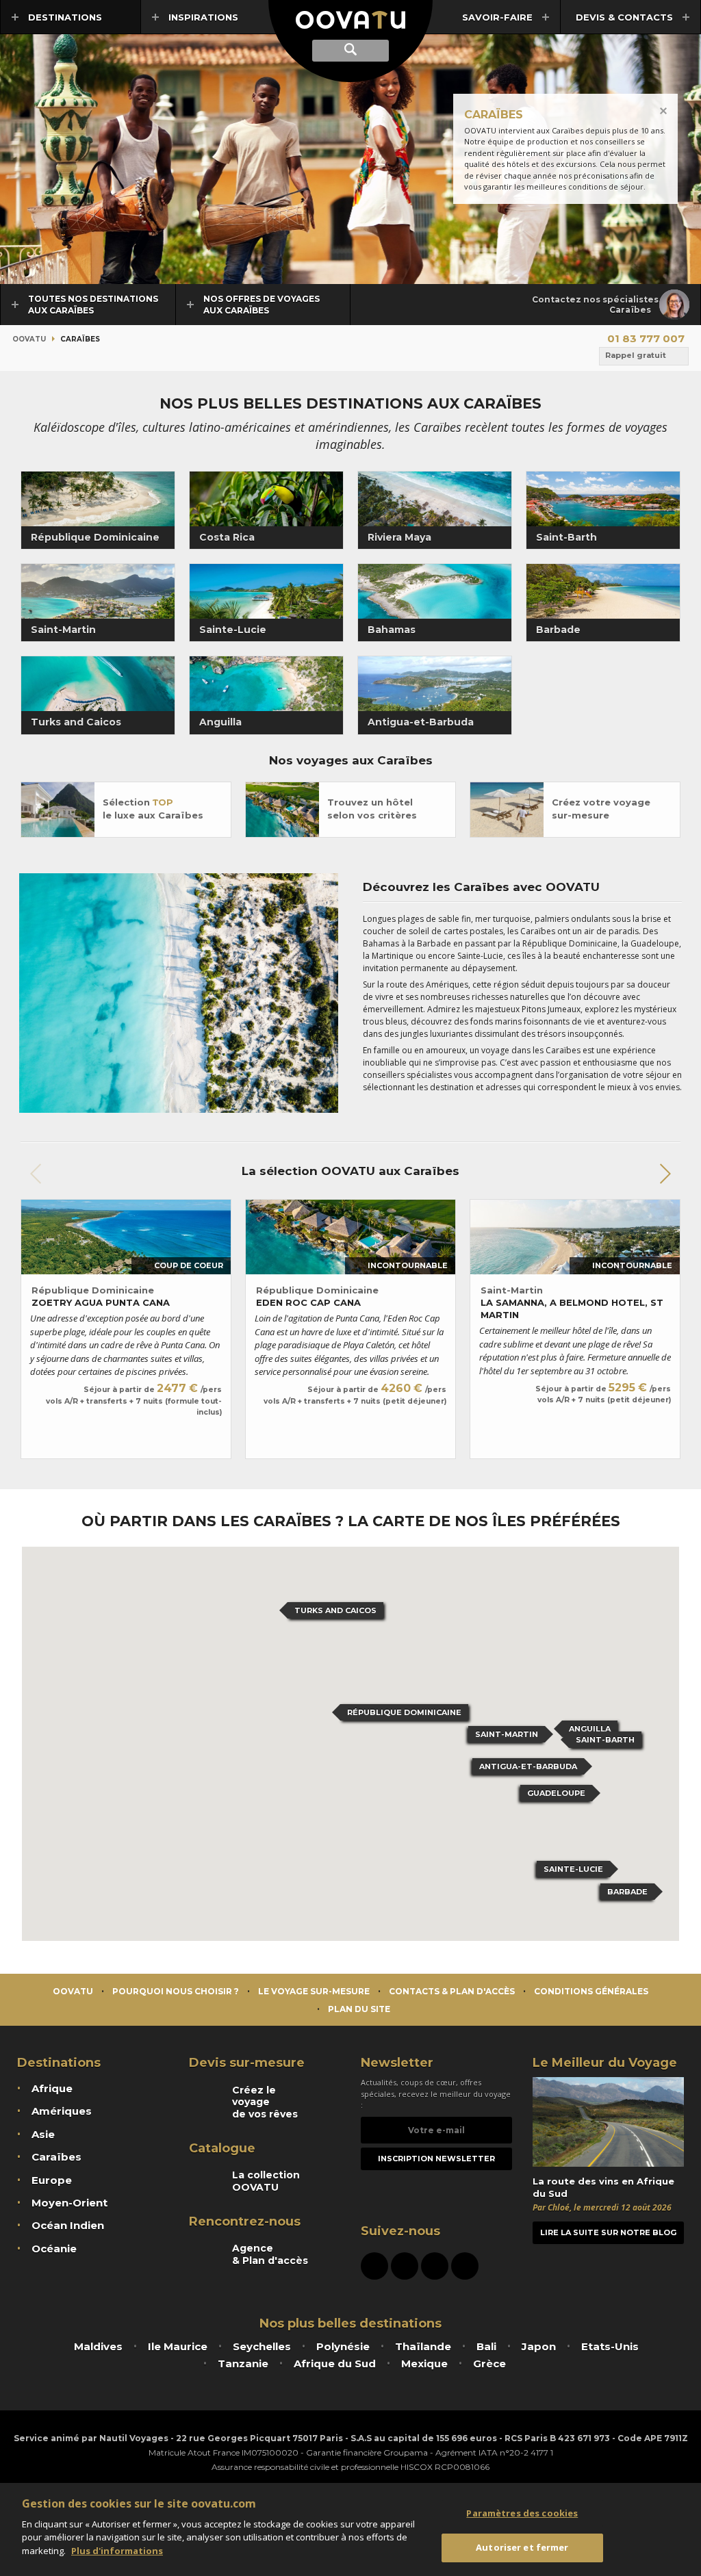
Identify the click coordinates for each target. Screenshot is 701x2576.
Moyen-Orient (69, 2203)
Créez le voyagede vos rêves (265, 2102)
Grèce (489, 2364)
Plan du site (359, 2009)
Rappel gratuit (636, 355)
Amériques (62, 2111)
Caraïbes (56, 2157)
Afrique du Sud (335, 2364)
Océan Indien (68, 2225)
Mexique (424, 2364)
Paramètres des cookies (522, 2513)
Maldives (98, 2346)
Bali (486, 2346)
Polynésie (343, 2346)
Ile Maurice (178, 2346)
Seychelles (262, 2346)
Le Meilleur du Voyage (605, 2063)
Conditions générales (591, 1991)
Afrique (52, 2088)
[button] (665, 1174)
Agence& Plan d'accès (270, 2254)
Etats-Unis (610, 2346)
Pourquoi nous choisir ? (176, 1991)
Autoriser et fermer (522, 2547)
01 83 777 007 (646, 338)
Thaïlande (423, 2346)
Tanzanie (243, 2364)
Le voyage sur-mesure (314, 1991)
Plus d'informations (117, 2551)
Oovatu (29, 339)
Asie (43, 2134)
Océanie (54, 2249)
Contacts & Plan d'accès (452, 1991)
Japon (539, 2346)
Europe (52, 2180)
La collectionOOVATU (266, 2181)
